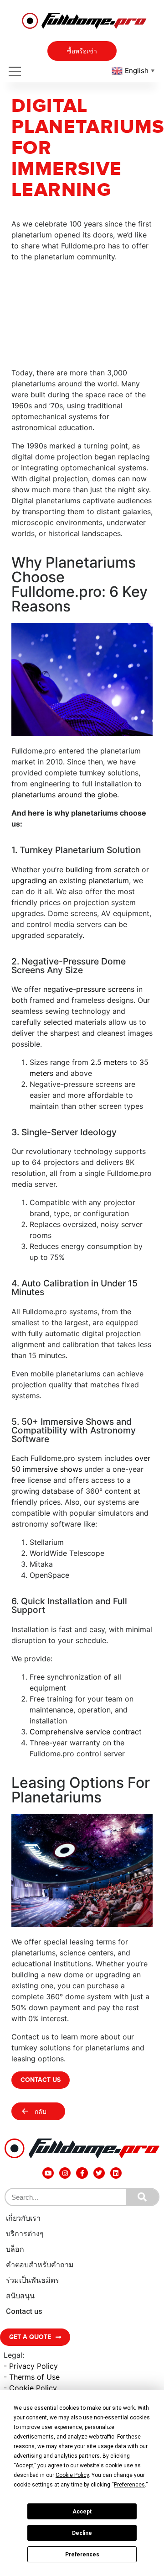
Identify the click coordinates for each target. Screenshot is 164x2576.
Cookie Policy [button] (72, 2475)
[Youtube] (48, 2173)
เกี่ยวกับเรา (23, 2218)
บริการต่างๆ (25, 2234)
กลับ (41, 2112)
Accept (82, 2512)
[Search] (142, 2197)
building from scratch (101, 869)
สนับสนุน (20, 2296)
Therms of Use (34, 2377)
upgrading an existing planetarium (70, 880)
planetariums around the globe (64, 795)
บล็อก (15, 2249)
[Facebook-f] (82, 2173)
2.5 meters (109, 1062)
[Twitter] (99, 2173)
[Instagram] (65, 2173)
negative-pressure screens (89, 989)
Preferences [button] (129, 2485)
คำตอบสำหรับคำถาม (40, 2265)
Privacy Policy (33, 2366)
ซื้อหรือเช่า (82, 51)
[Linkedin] (116, 2173)
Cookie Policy (33, 2388)
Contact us (24, 2311)
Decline (82, 2533)
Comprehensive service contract (86, 1732)
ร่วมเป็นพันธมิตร (33, 2280)
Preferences (82, 2555)
